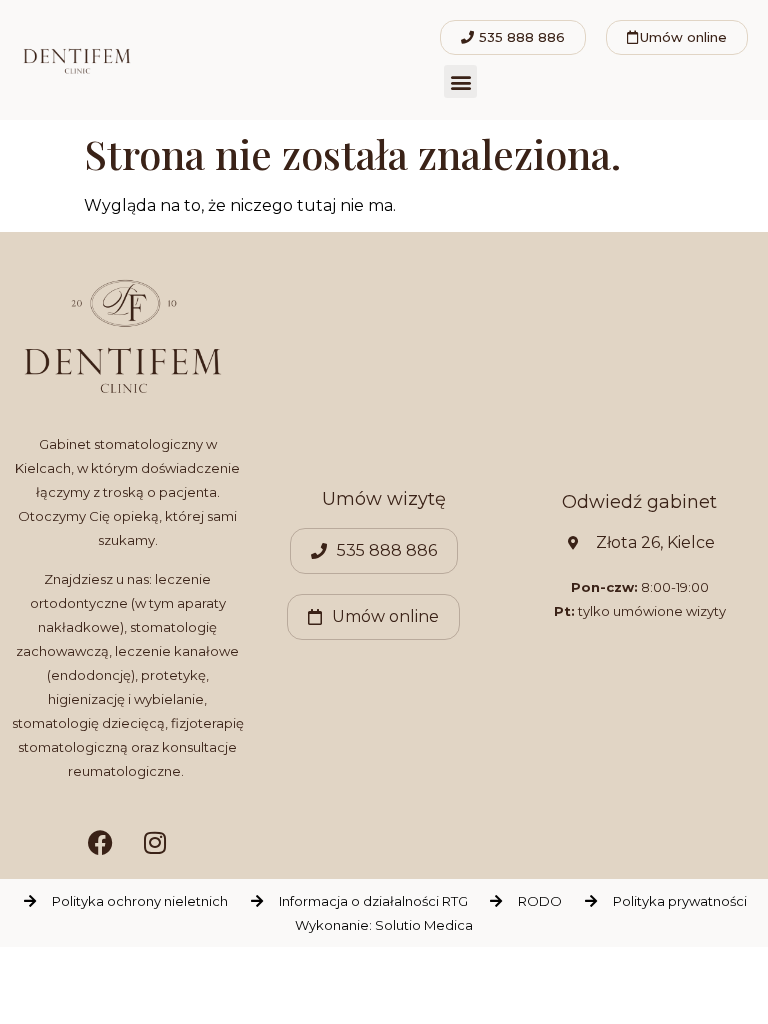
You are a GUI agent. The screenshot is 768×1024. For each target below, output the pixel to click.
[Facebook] (100, 842)
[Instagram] (155, 842)
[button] (460, 81)
